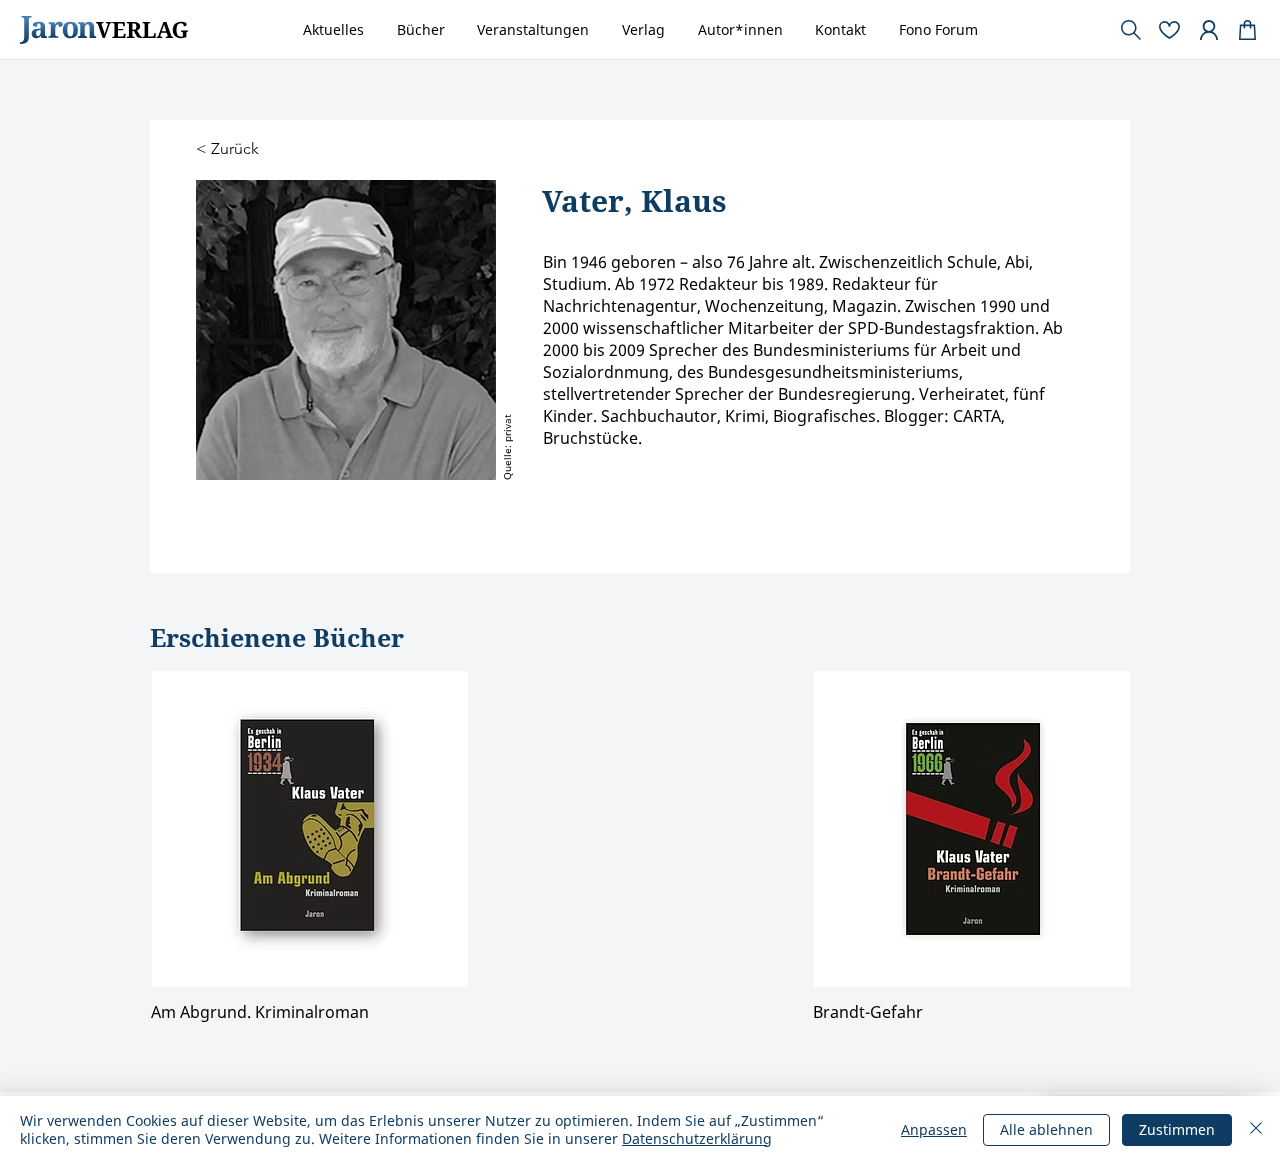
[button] (1040, 391)
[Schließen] (1256, 1130)
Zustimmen (1177, 1129)
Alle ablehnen (1046, 1129)
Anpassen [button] (934, 1129)
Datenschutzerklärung (397, 738)
